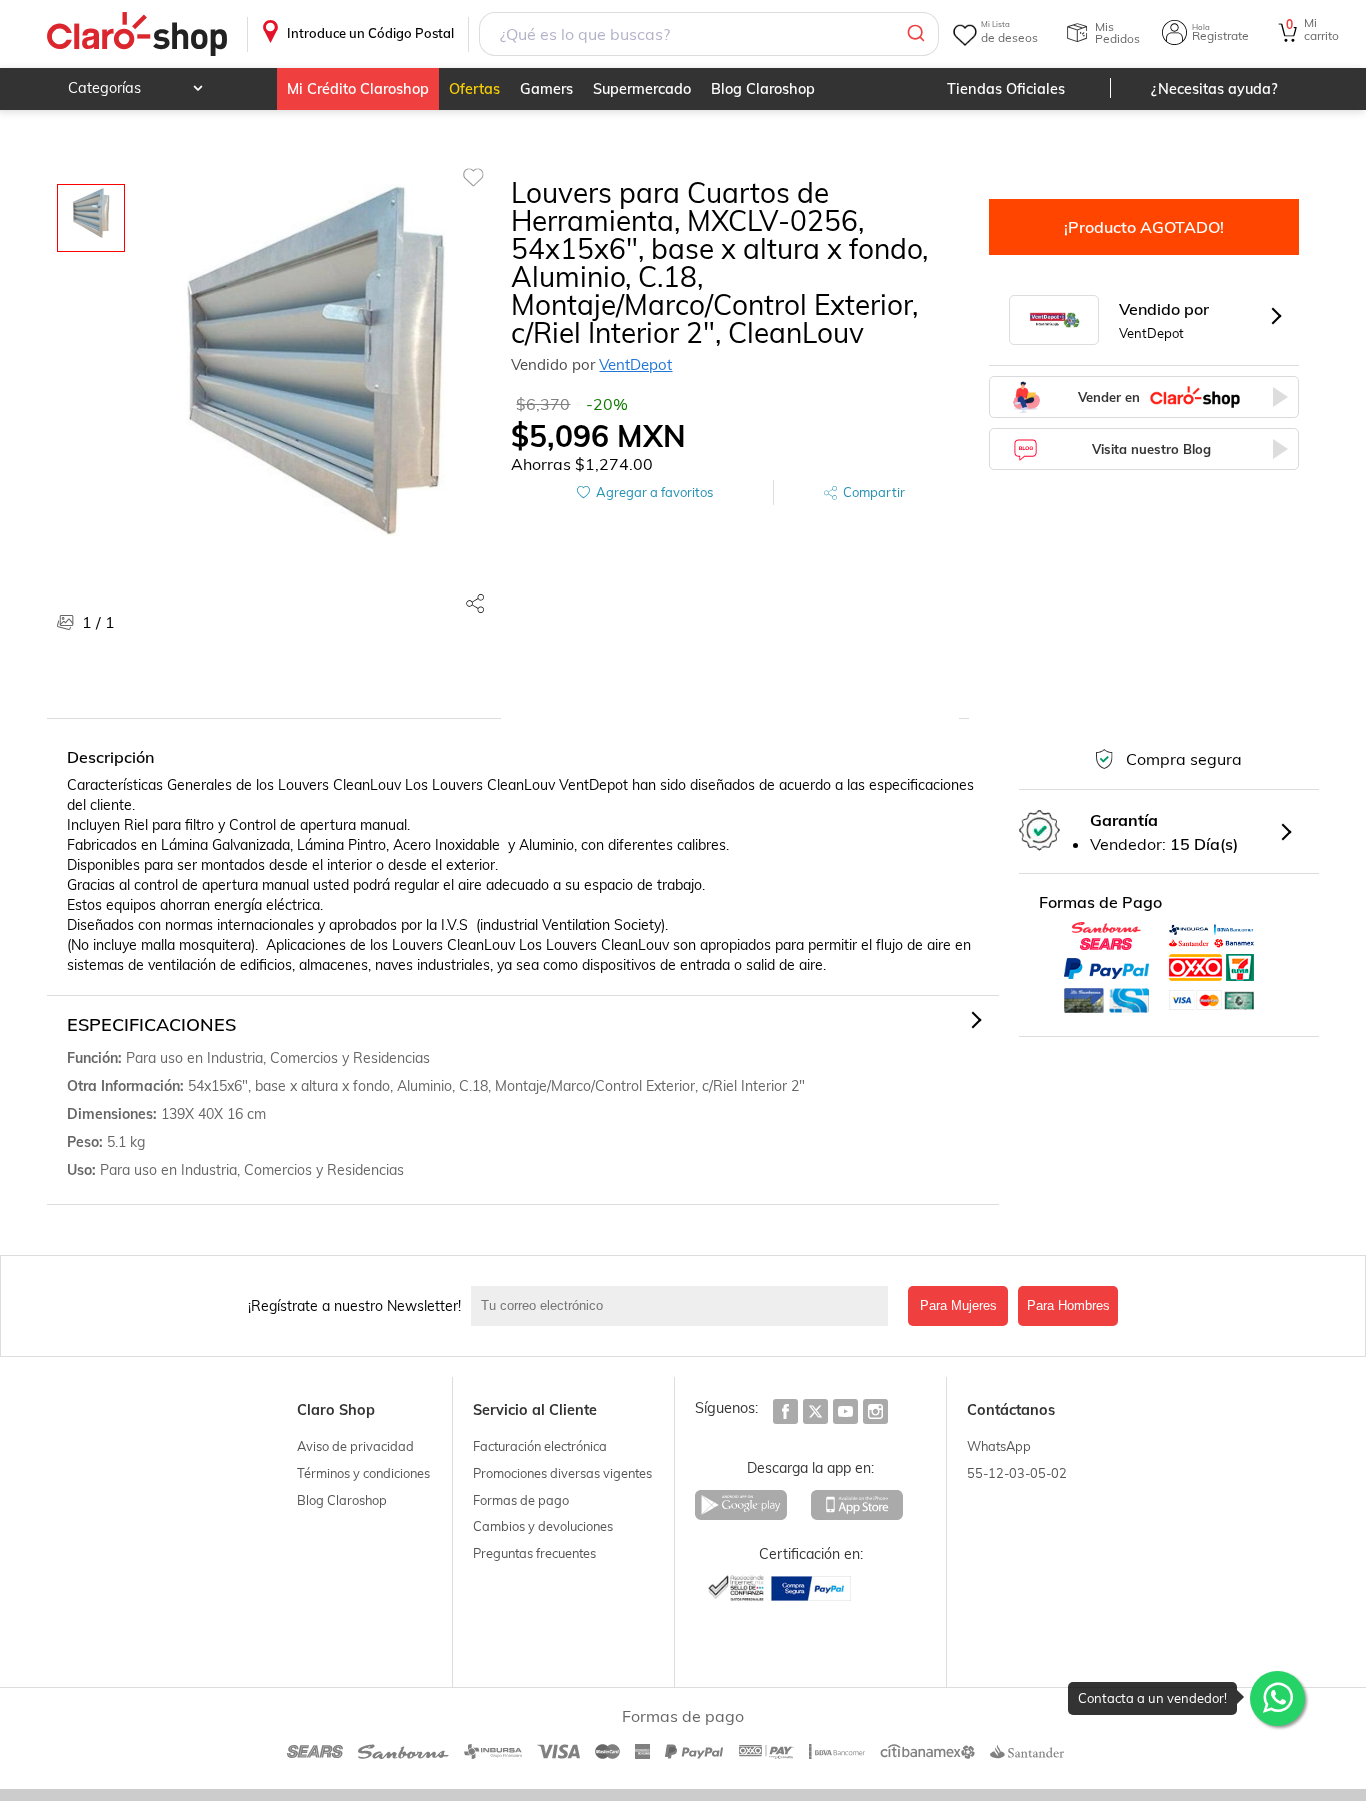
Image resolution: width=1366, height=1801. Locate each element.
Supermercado (642, 89)
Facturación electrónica (540, 1446)
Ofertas (474, 89)
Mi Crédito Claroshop (358, 89)
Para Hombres (1068, 1305)
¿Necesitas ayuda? (1214, 89)
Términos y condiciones (363, 1473)
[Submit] (914, 34)
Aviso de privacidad (355, 1446)
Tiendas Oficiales (1006, 89)
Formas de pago (521, 1500)
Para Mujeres (958, 1305)
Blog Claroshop (763, 89)
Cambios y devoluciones (543, 1526)
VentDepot (635, 364)
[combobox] (708, 34)
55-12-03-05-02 (1017, 1473)
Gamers (546, 89)
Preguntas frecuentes (534, 1553)
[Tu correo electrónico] (685, 1306)
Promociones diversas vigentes (562, 1473)
